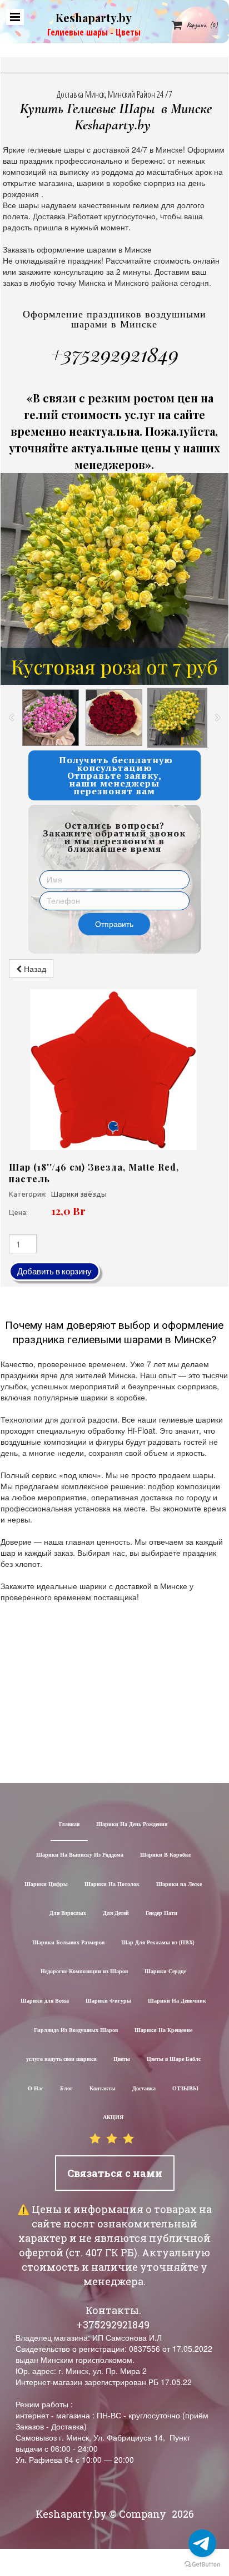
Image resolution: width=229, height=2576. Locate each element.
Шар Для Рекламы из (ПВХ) (158, 1943)
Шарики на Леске (179, 1885)
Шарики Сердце (165, 1972)
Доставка (144, 2089)
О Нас (36, 2089)
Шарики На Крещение (163, 2031)
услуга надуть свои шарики (61, 2060)
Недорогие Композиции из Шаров (84, 1972)
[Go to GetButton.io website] (202, 2565)
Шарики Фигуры (108, 2001)
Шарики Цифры (46, 1885)
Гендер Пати (161, 1914)
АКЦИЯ (113, 2118)
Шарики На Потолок (112, 1885)
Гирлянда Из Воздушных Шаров (76, 2031)
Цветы (122, 2060)
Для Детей (116, 1914)
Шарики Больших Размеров (68, 1943)
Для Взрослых (68, 1914)
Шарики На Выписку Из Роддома (80, 1855)
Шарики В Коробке (165, 1855)
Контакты (103, 2089)
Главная (69, 1825)
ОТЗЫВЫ (185, 2089)
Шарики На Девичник (177, 2001)
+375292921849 (114, 354)
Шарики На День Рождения (132, 1825)
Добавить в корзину (54, 1271)
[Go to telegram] (202, 2543)
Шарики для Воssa (45, 2001)
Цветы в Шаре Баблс (174, 2060)
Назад (34, 969)
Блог (66, 2089)
